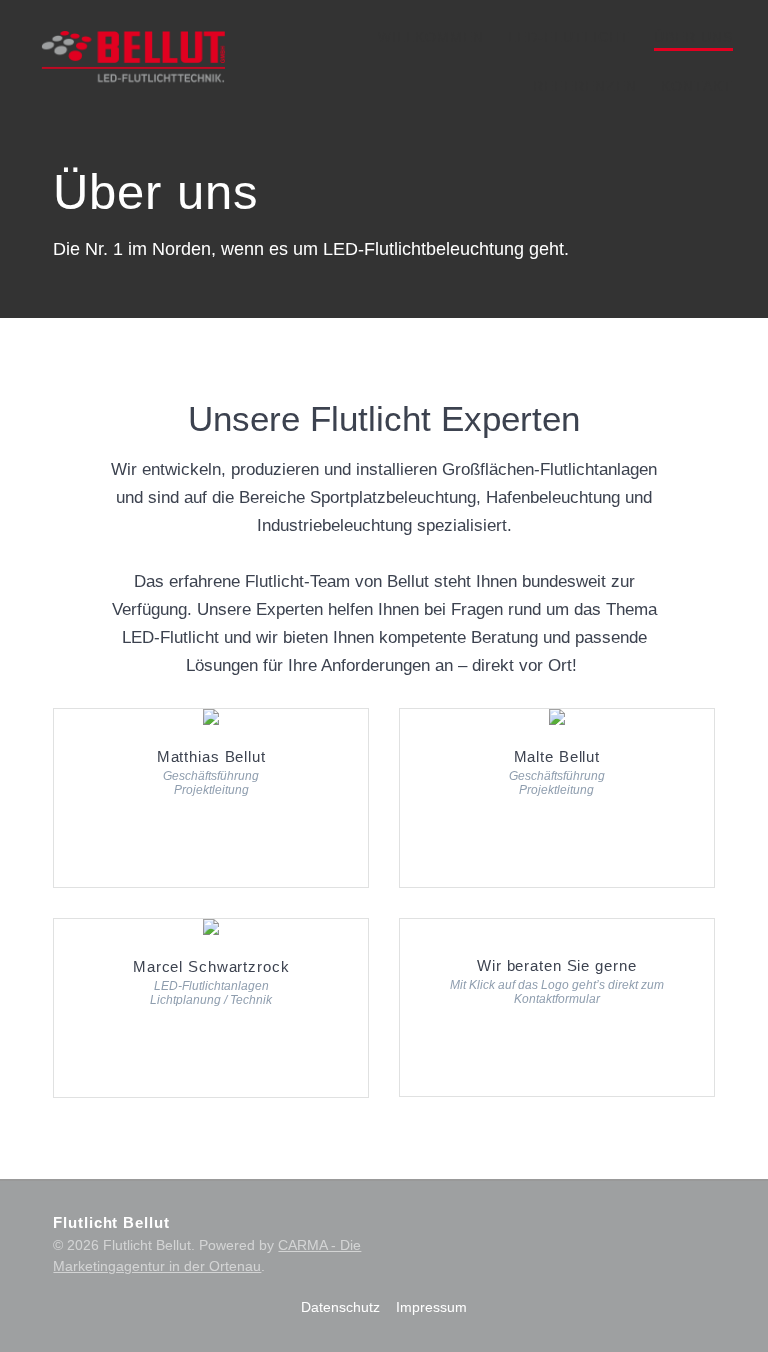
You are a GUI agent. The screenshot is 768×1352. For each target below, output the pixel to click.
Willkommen (431, 37)
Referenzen (585, 86)
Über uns (693, 37)
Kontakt (697, 86)
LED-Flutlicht (569, 37)
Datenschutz (340, 1307)
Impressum (431, 1307)
